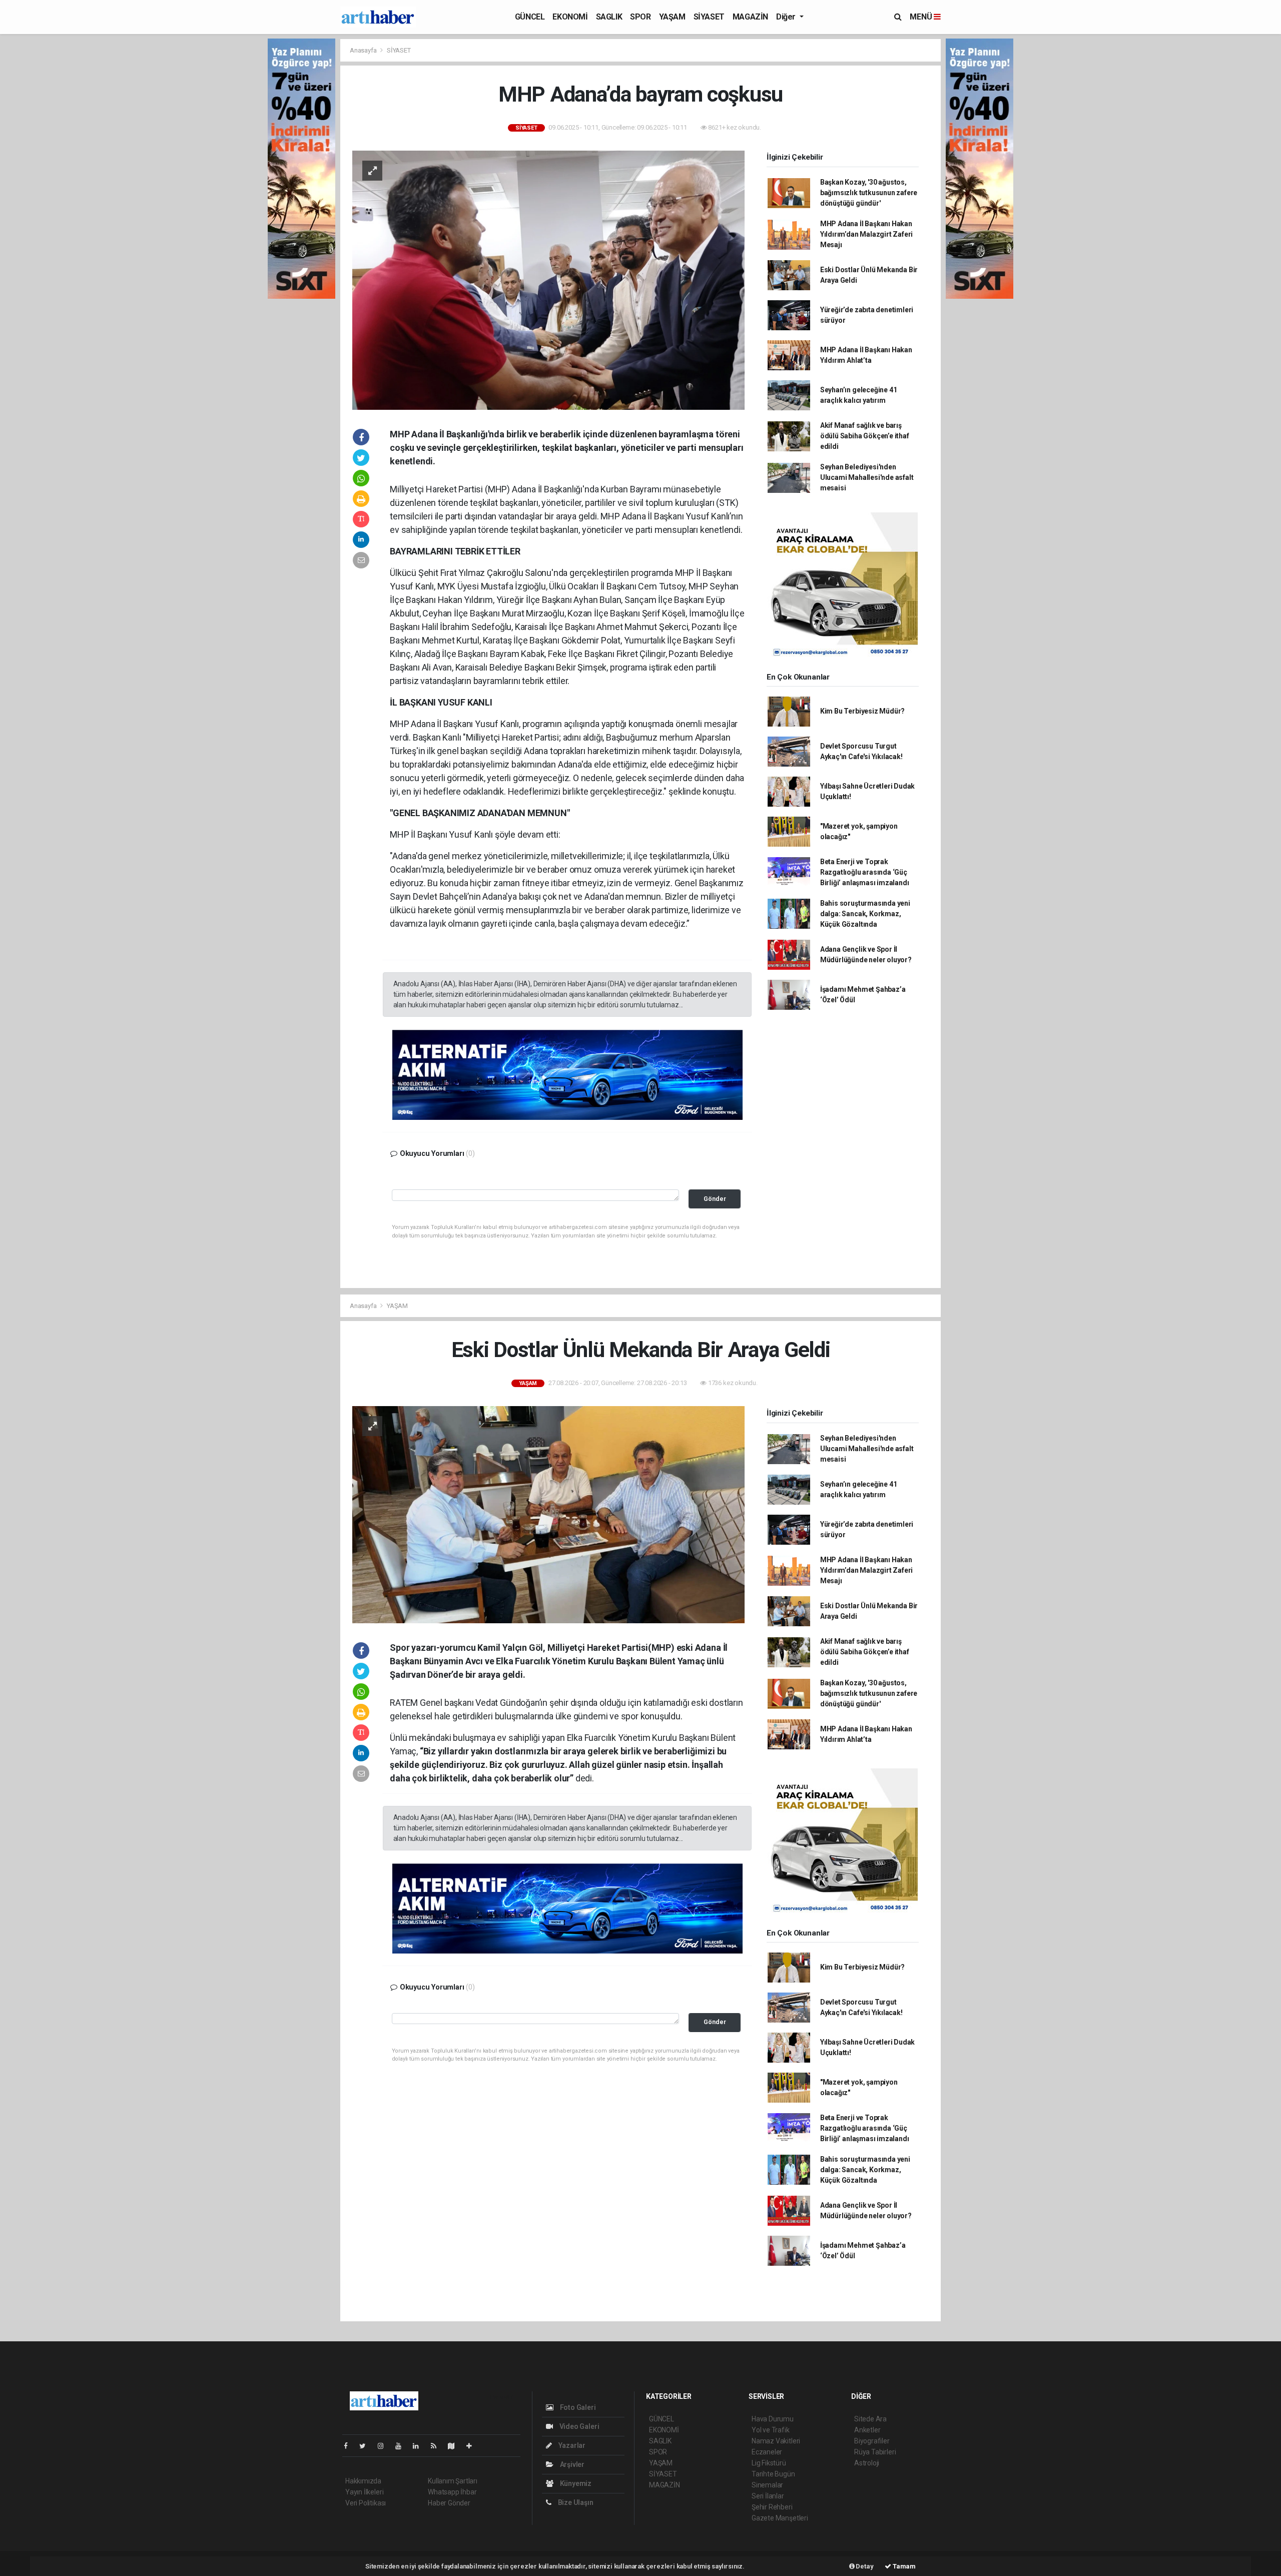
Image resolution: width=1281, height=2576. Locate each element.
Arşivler (571, 2464)
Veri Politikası (366, 2503)
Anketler (867, 2430)
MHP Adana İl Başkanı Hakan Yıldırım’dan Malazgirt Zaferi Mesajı (866, 234)
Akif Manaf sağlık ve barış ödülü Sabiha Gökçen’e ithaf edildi (865, 436)
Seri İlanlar (768, 2496)
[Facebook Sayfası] (350, 2446)
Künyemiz (575, 2483)
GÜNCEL (530, 17)
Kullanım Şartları (453, 2481)
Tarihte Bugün (773, 2474)
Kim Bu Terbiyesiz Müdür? (862, 711)
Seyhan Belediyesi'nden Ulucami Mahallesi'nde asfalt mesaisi (867, 477)
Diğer (787, 17)
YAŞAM (672, 17)
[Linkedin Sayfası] (420, 2446)
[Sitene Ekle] (473, 2446)
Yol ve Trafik (771, 2430)
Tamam (903, 2566)
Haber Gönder (449, 2503)
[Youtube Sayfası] (402, 2446)
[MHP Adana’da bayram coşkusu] (548, 279)
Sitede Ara (870, 2419)
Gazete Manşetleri (780, 2518)
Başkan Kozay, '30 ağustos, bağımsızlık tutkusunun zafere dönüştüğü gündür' (869, 193)
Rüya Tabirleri (875, 2452)
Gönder (715, 1199)
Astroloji (867, 2463)
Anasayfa (364, 50)
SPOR (640, 17)
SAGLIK (609, 17)
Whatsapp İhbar (452, 2492)
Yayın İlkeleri (364, 2492)
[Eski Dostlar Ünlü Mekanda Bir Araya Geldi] (548, 1514)
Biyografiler (872, 2441)
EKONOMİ (570, 17)
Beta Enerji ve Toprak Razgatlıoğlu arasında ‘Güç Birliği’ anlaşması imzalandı (865, 872)
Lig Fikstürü (769, 2463)
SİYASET (709, 17)
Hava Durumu (773, 2419)
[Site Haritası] (455, 2446)
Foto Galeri (577, 2407)
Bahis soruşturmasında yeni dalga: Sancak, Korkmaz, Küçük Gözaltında (865, 914)
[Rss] (438, 2446)
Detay (864, 2566)
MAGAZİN (750, 17)
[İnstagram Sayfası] (385, 2446)
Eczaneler (767, 2452)
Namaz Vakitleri (776, 2441)
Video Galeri (578, 2426)
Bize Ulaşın (575, 2502)
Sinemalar (767, 2485)
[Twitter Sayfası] (367, 2446)
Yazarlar (571, 2445)
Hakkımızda (363, 2481)
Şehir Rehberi (772, 2507)
